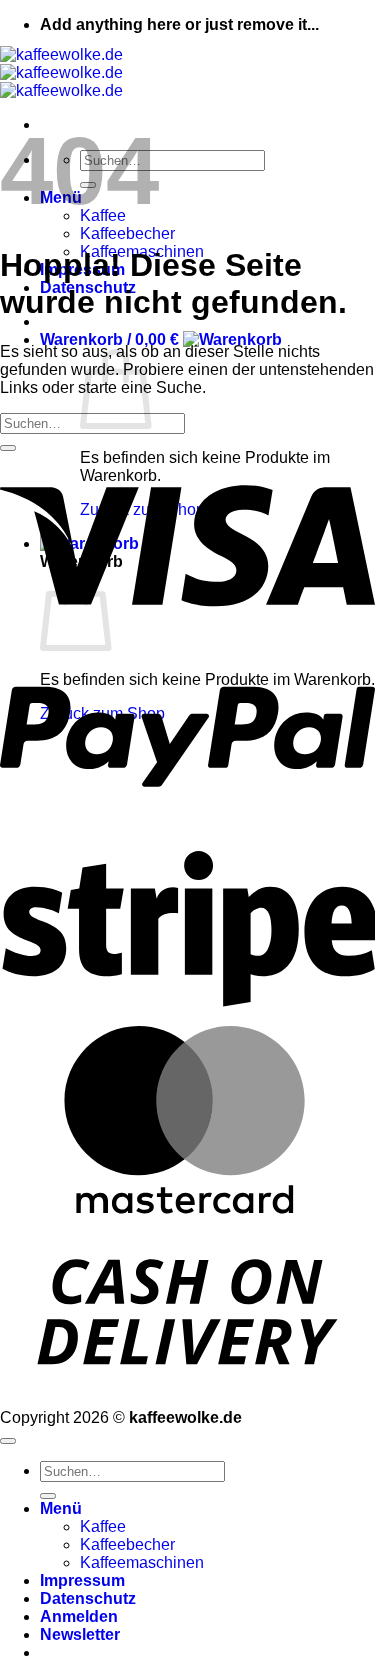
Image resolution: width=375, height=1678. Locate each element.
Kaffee (103, 1526)
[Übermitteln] (8, 448)
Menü (61, 1508)
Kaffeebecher (127, 233)
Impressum (82, 1580)
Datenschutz (88, 1598)
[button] (161, 339)
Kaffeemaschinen (142, 1562)
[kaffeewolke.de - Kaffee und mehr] (61, 72)
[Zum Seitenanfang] (8, 1441)
